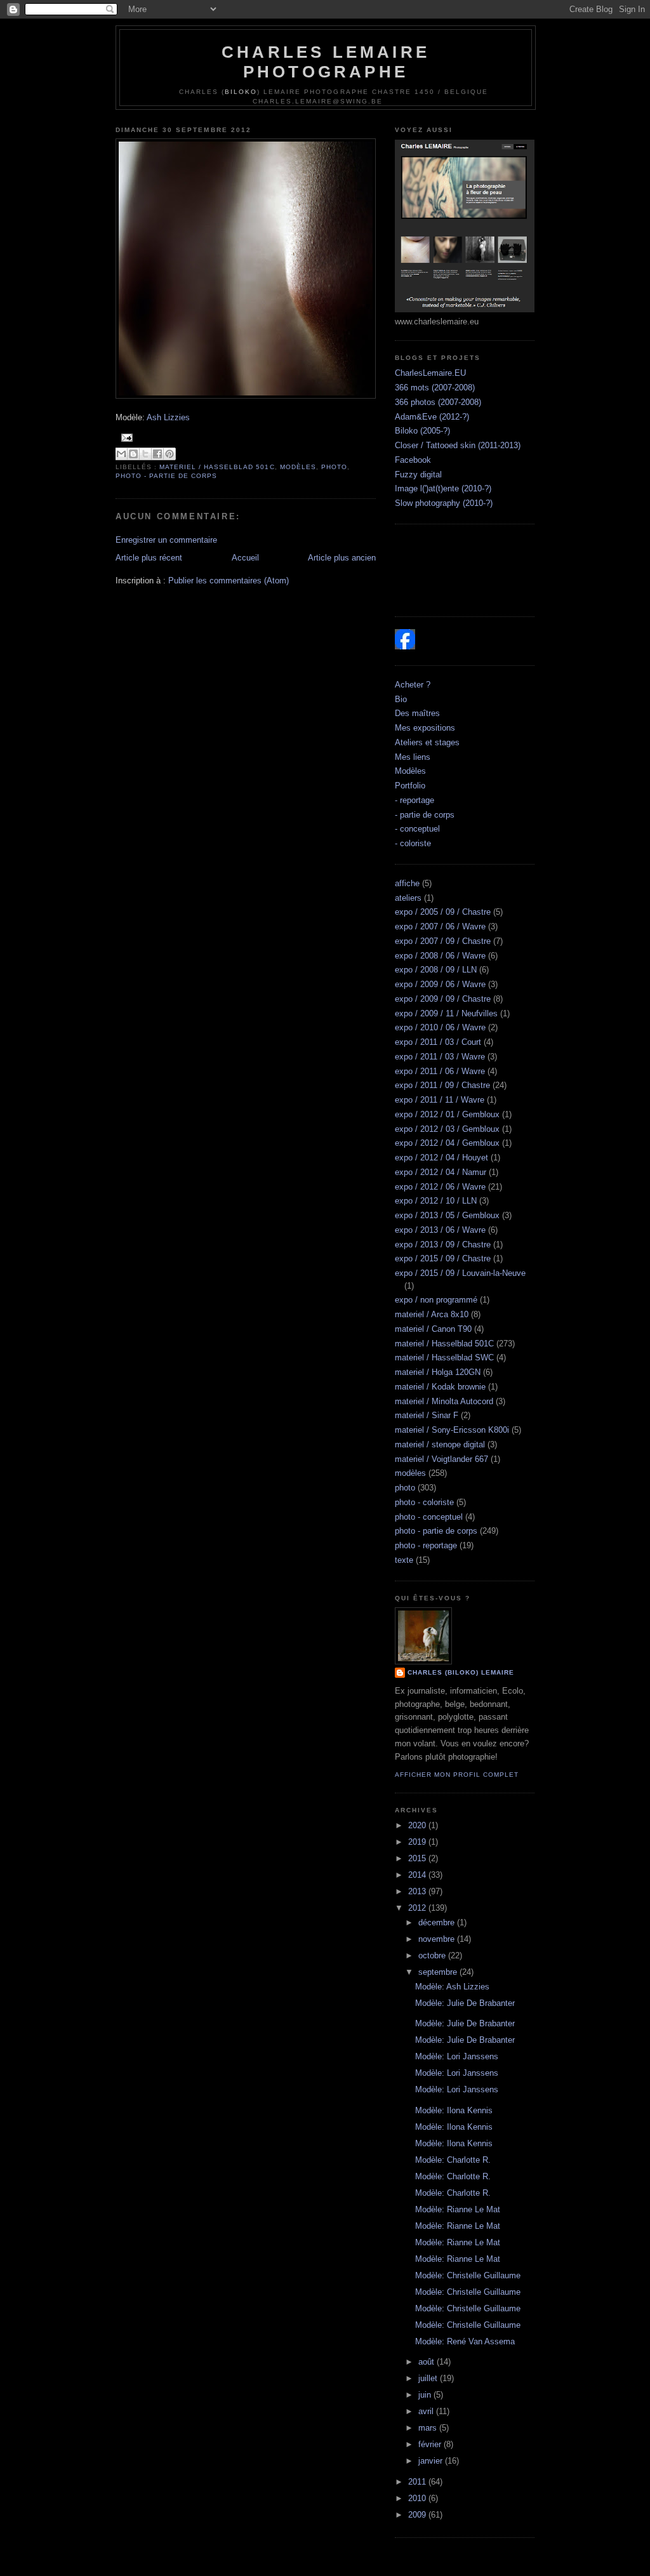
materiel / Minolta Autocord (444, 1401)
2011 (418, 2482)
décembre (438, 1922)
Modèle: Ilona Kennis (454, 2110)
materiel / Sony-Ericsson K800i (452, 1430)
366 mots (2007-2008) (435, 388)
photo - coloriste (424, 1502)
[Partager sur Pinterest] (169, 454)
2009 (418, 2515)
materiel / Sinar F (427, 1415)
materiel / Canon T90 (433, 1329)
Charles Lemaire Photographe (326, 62)
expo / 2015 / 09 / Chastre (443, 1258)
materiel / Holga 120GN (438, 1372)
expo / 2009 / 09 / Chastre (443, 999)
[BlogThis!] (133, 454)
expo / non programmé (436, 1300)
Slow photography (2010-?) (444, 503)
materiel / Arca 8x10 (432, 1314)
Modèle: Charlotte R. (453, 2160)
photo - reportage (426, 1545)
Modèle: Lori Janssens (457, 2056)
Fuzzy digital (418, 475)
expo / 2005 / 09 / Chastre (443, 912)
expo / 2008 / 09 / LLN (436, 970)
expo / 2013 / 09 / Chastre (443, 1245)
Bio (401, 699)
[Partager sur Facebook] (157, 454)
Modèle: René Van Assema (465, 2341)
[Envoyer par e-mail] (121, 454)
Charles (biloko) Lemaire (461, 1672)
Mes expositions (425, 728)
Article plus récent (149, 558)
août (428, 2362)
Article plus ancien (342, 558)
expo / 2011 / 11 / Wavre (440, 1100)
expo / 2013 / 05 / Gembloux (447, 1215)
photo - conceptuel (429, 1517)
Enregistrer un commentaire (166, 540)
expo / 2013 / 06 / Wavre (440, 1230)
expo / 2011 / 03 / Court (438, 1042)
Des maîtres (417, 713)
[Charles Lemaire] (405, 647)
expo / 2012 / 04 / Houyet (441, 1158)
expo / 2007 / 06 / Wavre (440, 926)
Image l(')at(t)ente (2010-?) (443, 488)
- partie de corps (425, 815)
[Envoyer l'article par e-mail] (125, 437)
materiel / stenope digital (440, 1444)
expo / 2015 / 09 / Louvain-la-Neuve (460, 1273)
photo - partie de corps (166, 476)
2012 (418, 1908)
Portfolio (410, 786)
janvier (432, 2461)
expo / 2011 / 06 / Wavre (440, 1071)
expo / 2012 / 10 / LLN (436, 1201)
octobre (433, 1955)
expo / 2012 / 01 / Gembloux (447, 1114)
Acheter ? (413, 685)
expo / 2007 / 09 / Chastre (443, 941)
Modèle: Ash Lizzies (452, 1987)
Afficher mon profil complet (457, 1775)
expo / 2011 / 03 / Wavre (440, 1057)
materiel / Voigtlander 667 (441, 1459)
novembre (438, 1939)
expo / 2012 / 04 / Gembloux (447, 1143)
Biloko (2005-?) (422, 431)
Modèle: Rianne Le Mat (458, 2209)
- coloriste (413, 843)
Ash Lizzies (168, 417)
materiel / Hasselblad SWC (444, 1358)
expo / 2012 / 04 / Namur (441, 1172)
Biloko (241, 92)
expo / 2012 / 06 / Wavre (440, 1187)
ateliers (408, 898)
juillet (429, 2378)
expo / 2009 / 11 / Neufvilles (446, 1013)
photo (334, 467)
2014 (418, 1875)
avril (427, 2411)
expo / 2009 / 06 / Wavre (440, 984)
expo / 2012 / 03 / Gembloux (447, 1129)
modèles (298, 467)
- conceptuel (417, 829)
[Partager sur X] (145, 454)
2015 (418, 1858)
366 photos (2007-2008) (438, 402)
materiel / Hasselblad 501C (217, 467)
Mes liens (413, 757)
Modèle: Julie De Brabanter (465, 2003)
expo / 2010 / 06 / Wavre (440, 1027)
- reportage (415, 800)
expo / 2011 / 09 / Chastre (442, 1085)
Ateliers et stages (427, 742)
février (431, 2444)
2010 (418, 2498)
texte (404, 1560)
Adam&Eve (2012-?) (432, 417)
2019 (418, 1842)
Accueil (245, 558)
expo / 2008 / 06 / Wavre (440, 956)
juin (426, 2395)
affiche (407, 883)
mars (429, 2428)
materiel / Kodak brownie (440, 1387)
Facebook (413, 460)
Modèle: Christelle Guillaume (468, 2275)
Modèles (410, 771)
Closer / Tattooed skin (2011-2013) (458, 445)
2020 (418, 1825)
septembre (439, 1972)
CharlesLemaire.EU (430, 373)
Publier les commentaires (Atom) (229, 581)
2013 (418, 1891)
